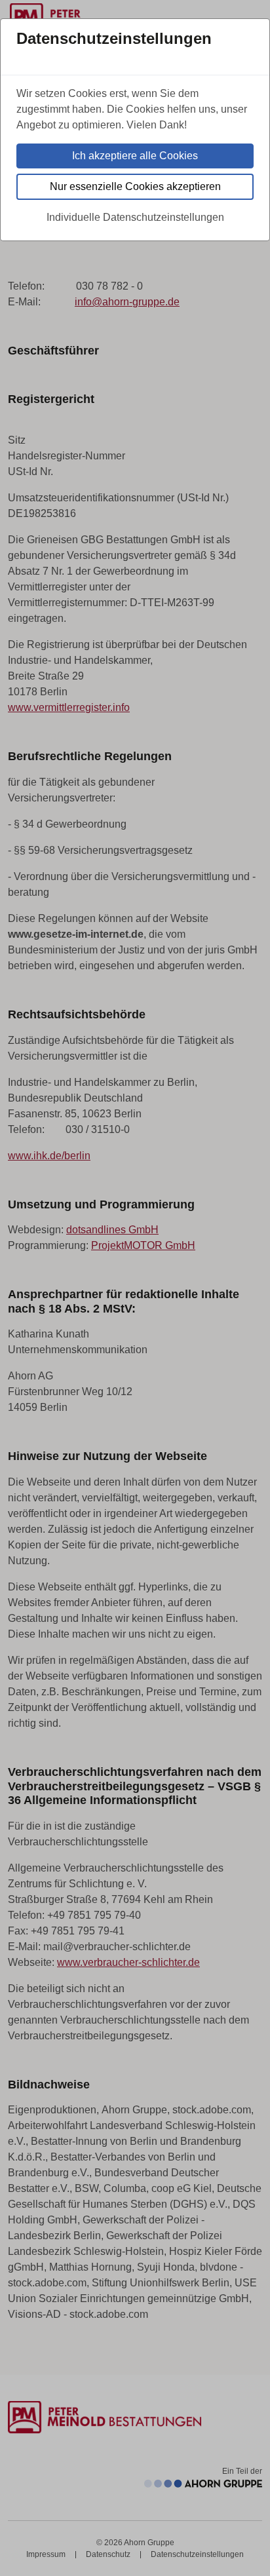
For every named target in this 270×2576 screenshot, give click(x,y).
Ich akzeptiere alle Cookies (135, 156)
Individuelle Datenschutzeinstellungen (135, 217)
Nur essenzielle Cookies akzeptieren (135, 186)
